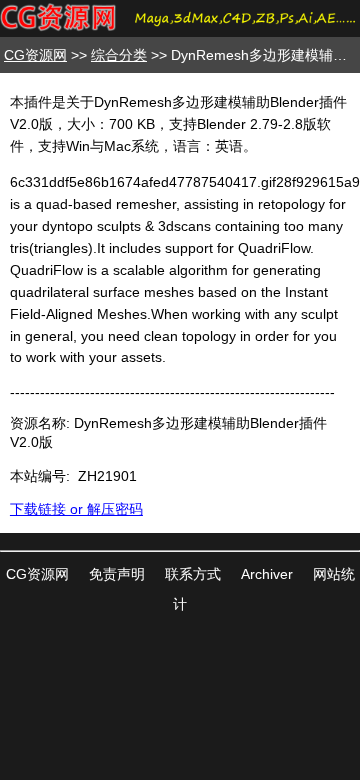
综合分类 (119, 55)
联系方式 (193, 574)
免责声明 (117, 574)
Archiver (267, 574)
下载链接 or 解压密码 (76, 509)
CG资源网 (35, 55)
